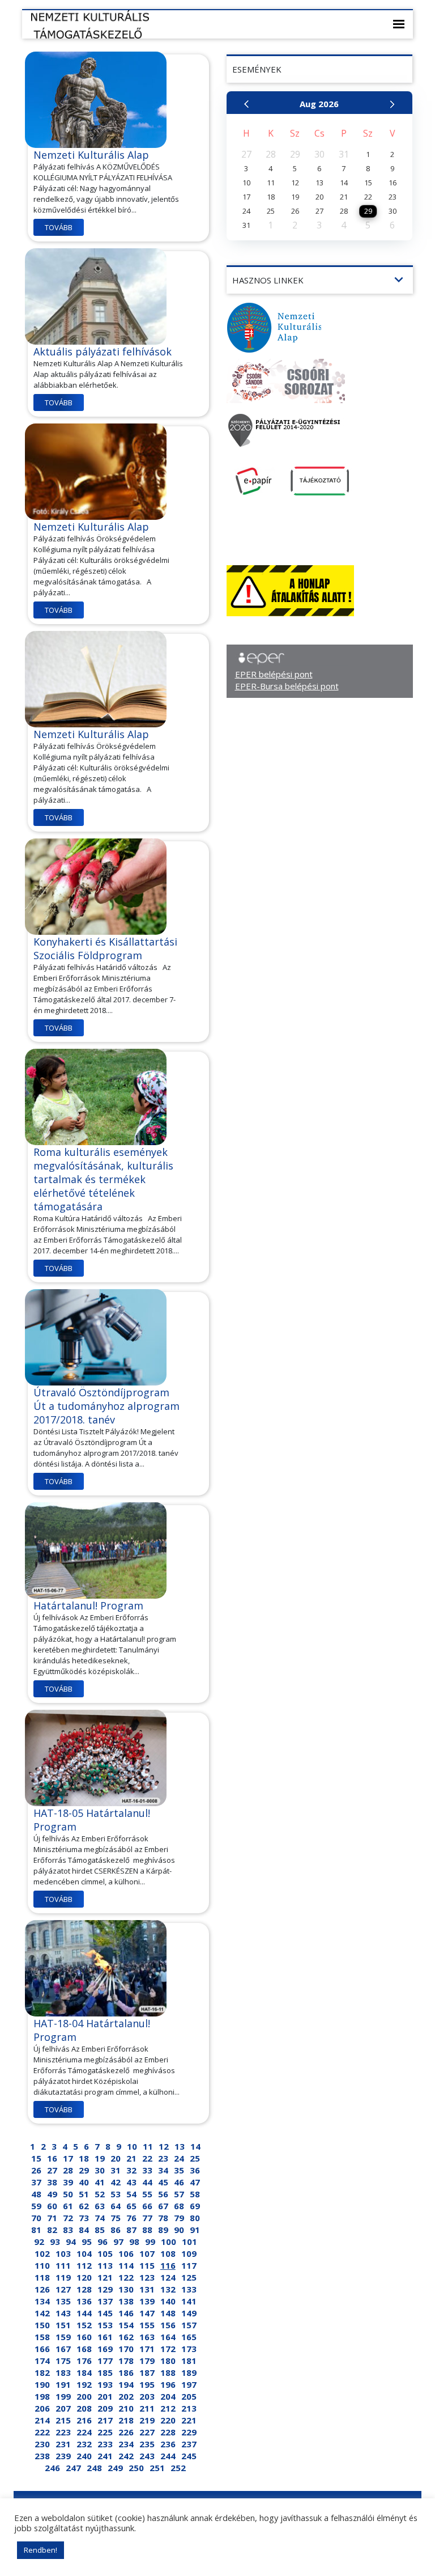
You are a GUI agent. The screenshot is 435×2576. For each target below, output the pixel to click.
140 (168, 2301)
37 (36, 2182)
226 (126, 2432)
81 (36, 2230)
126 (42, 2289)
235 (147, 2444)
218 (126, 2420)
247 (73, 2468)
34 (163, 2170)
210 (126, 2408)
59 (36, 2206)
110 (42, 2265)
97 (118, 2242)
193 (105, 2384)
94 (71, 2242)
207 (63, 2408)
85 (100, 2230)
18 (84, 2158)
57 (179, 2194)
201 (105, 2396)
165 (189, 2337)
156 (168, 2325)
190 (42, 2384)
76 (131, 2218)
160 (84, 2337)
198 (42, 2396)
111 (63, 2265)
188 (168, 2372)
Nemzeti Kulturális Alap (91, 155)
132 (168, 2289)
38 (52, 2182)
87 (131, 2230)
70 (36, 2218)
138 (126, 2301)
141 (189, 2301)
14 (195, 2146)
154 (126, 2325)
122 (126, 2277)
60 (52, 2206)
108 (168, 2253)
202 (126, 2396)
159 (63, 2337)
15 (36, 2158)
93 (55, 2242)
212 (168, 2408)
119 (63, 2277)
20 (116, 2158)
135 (63, 2301)
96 (103, 2242)
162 (126, 2337)
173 (189, 2349)
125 (189, 2277)
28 (68, 2170)
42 (116, 2182)
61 (68, 2206)
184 (84, 2372)
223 (63, 2432)
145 (105, 2313)
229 (189, 2432)
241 (105, 2456)
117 (189, 2265)
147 (147, 2313)
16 (52, 2158)
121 (105, 2277)
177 (105, 2361)
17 (68, 2158)
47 (195, 2182)
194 (126, 2384)
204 (168, 2396)
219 (147, 2420)
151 (63, 2325)
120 (84, 2277)
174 (42, 2361)
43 (131, 2182)
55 (147, 2194)
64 (116, 2206)
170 (126, 2349)
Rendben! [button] (40, 2550)
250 (136, 2468)
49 (52, 2194)
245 (189, 2456)
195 (147, 2384)
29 (84, 2170)
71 (52, 2218)
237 (189, 2444)
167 (63, 2349)
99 (150, 2242)
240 (84, 2456)
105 (105, 2253)
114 (126, 2265)
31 (116, 2170)
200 (84, 2396)
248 (94, 2468)
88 (147, 2230)
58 (195, 2194)
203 (147, 2396)
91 (195, 2230)
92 (39, 2242)
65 (131, 2206)
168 (84, 2349)
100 (169, 2242)
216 (84, 2420)
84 (84, 2230)
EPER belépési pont (274, 674)
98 (134, 2242)
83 (68, 2230)
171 (147, 2349)
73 (84, 2218)
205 (189, 2396)
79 (179, 2218)
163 (147, 2337)
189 (189, 2372)
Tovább (59, 227)
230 (42, 2444)
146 (126, 2313)
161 (105, 2337)
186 (126, 2372)
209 (105, 2408)
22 (147, 2158)
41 (100, 2182)
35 (179, 2170)
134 (42, 2301)
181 (189, 2361)
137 (105, 2301)
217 (105, 2420)
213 (189, 2408)
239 (63, 2456)
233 (105, 2444)
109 (189, 2253)
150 (42, 2325)
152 (84, 2325)
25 (195, 2158)
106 (126, 2253)
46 (179, 2182)
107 (147, 2253)
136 (84, 2301)
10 (132, 2146)
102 (42, 2253)
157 (189, 2325)
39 (68, 2182)
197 (189, 2384)
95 (87, 2242)
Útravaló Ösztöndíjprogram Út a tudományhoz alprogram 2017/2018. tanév (106, 1406)
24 (179, 2158)
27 (52, 2170)
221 (189, 2420)
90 (179, 2230)
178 (126, 2361)
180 (168, 2361)
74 (100, 2218)
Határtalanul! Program (88, 1605)
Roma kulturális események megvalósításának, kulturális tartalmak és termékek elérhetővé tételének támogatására (103, 1179)
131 (147, 2289)
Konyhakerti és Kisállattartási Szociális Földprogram (105, 948)
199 (63, 2396)
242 (126, 2456)
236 (168, 2444)
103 (63, 2253)
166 (42, 2349)
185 (105, 2372)
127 (63, 2289)
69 (195, 2206)
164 (168, 2337)
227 (147, 2432)
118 (42, 2277)
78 (163, 2218)
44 (147, 2182)
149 (189, 2313)
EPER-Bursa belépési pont (287, 686)
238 (42, 2456)
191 (63, 2384)
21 (131, 2158)
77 (147, 2218)
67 (163, 2206)
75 (116, 2218)
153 (105, 2325)
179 (147, 2361)
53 (116, 2194)
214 (42, 2420)
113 (105, 2265)
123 (147, 2277)
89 (163, 2230)
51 (84, 2194)
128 (84, 2289)
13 (180, 2146)
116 (168, 2265)
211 (147, 2408)
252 (178, 2468)
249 (115, 2468)
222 (42, 2432)
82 (52, 2230)
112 (84, 2265)
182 (42, 2372)
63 (100, 2206)
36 (195, 2170)
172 (168, 2349)
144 (84, 2313)
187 (147, 2372)
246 (52, 2468)
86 (116, 2230)
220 (168, 2420)
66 (147, 2206)
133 (189, 2289)
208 (84, 2408)
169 (105, 2349)
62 (84, 2206)
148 (168, 2313)
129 (105, 2289)
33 (147, 2170)
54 (131, 2194)
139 (147, 2301)
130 (126, 2289)
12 (164, 2146)
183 (63, 2372)
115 (147, 2265)
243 (147, 2456)
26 (36, 2170)
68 (179, 2206)
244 (168, 2456)
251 (157, 2468)
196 (168, 2384)
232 (84, 2444)
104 (84, 2253)
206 (42, 2408)
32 (131, 2170)
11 (148, 2146)
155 (147, 2325)
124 (168, 2277)
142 (42, 2313)
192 (84, 2384)
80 (195, 2218)
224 (84, 2432)
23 (163, 2158)
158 (42, 2337)
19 (100, 2158)
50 (68, 2194)
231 (63, 2444)
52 (100, 2194)
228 (168, 2432)
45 (163, 2182)
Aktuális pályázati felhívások (103, 351)
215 (63, 2420)
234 (126, 2444)
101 (189, 2242)
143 (63, 2313)
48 (36, 2194)
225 (105, 2432)
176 (84, 2361)
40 (84, 2182)
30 (100, 2170)
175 (63, 2361)
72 (68, 2218)
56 (163, 2194)
